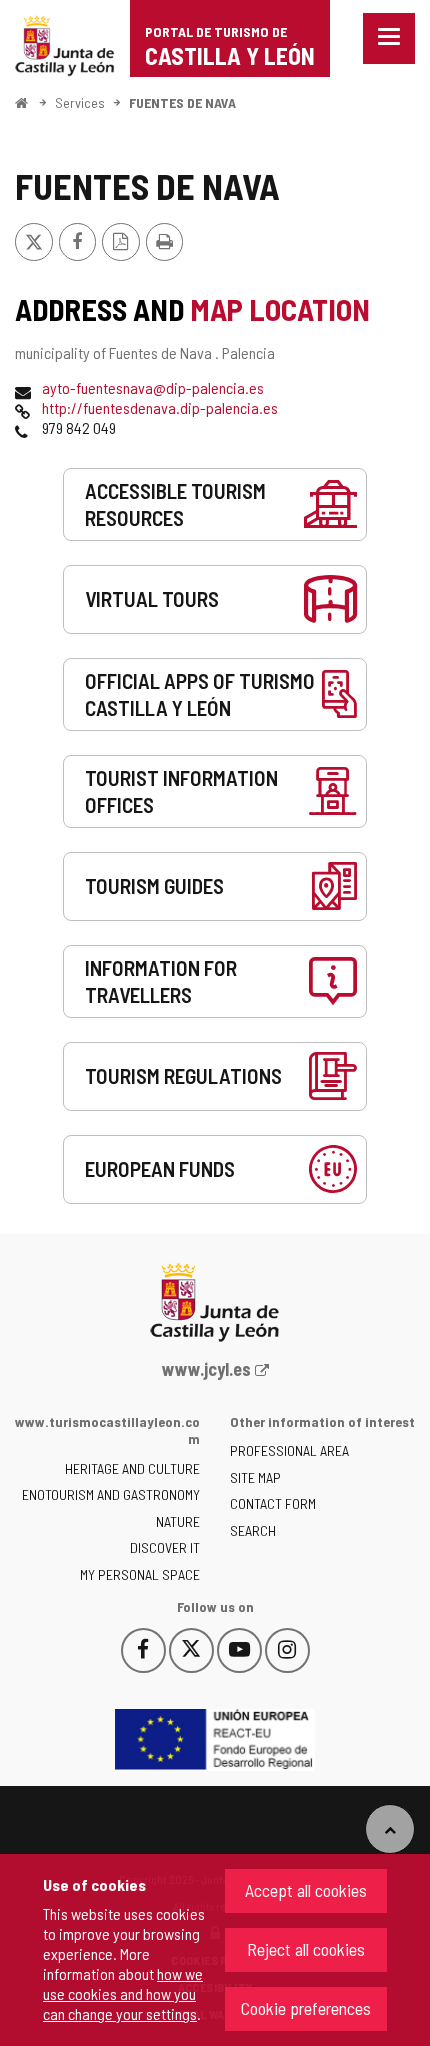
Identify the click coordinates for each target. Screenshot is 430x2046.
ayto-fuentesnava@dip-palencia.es (153, 387)
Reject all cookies (306, 1949)
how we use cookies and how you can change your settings (123, 1993)
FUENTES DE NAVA (182, 102)
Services (80, 102)
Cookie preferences (306, 2008)
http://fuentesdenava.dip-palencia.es (160, 407)
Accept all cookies (306, 1890)
